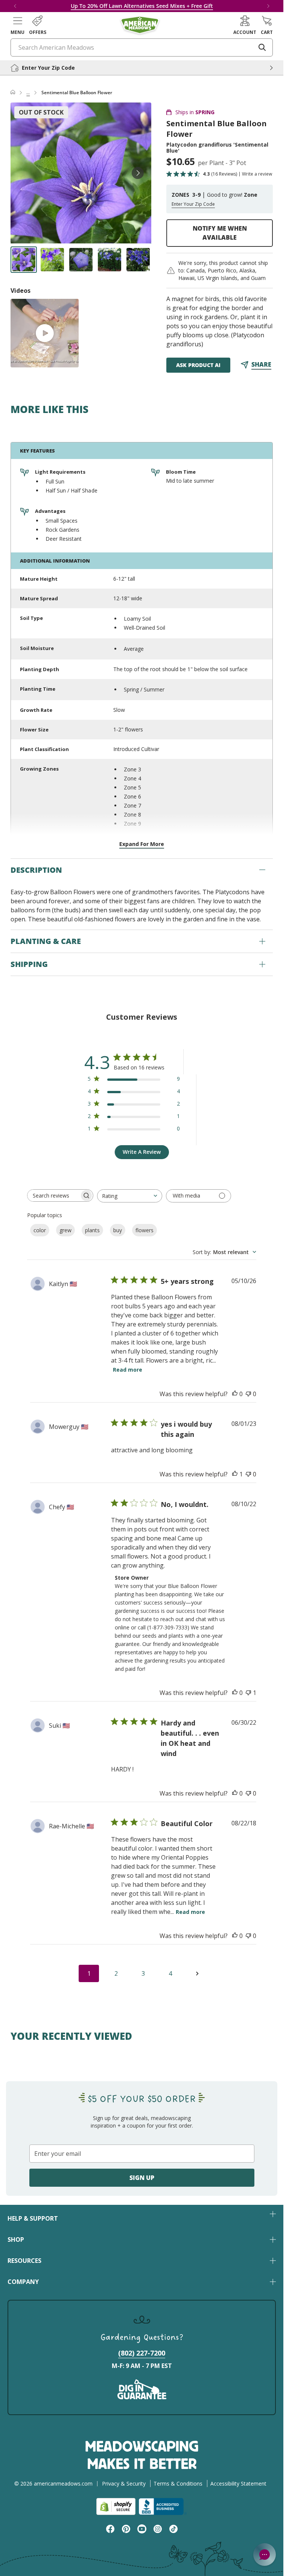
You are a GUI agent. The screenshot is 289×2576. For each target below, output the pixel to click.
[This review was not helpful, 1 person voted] (248, 1693)
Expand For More (142, 844)
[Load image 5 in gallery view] (138, 260)
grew (65, 1230)
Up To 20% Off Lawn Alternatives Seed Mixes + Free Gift (142, 6)
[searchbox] (53, 1195)
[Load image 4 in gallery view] (110, 260)
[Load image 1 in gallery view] (24, 260)
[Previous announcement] (15, 6)
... (28, 93)
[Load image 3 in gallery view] (81, 260)
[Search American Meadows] (262, 47)
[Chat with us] (265, 2555)
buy (118, 1230)
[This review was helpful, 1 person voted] (235, 1474)
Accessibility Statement (238, 2483)
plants (92, 1230)
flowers (144, 1230)
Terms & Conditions (178, 2483)
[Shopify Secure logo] (116, 2506)
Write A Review (142, 1152)
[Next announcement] (268, 6)
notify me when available (220, 233)
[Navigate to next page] (197, 1973)
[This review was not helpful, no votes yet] (248, 1394)
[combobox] (130, 1196)
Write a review (257, 174)
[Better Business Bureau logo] (163, 2506)
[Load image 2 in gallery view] (52, 260)
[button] (17, 25)
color (40, 1230)
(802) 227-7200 (142, 2353)
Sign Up (142, 2178)
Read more (128, 1370)
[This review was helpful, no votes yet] (235, 1394)
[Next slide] (138, 173)
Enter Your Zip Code (193, 204)
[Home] (13, 93)
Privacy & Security (124, 2483)
